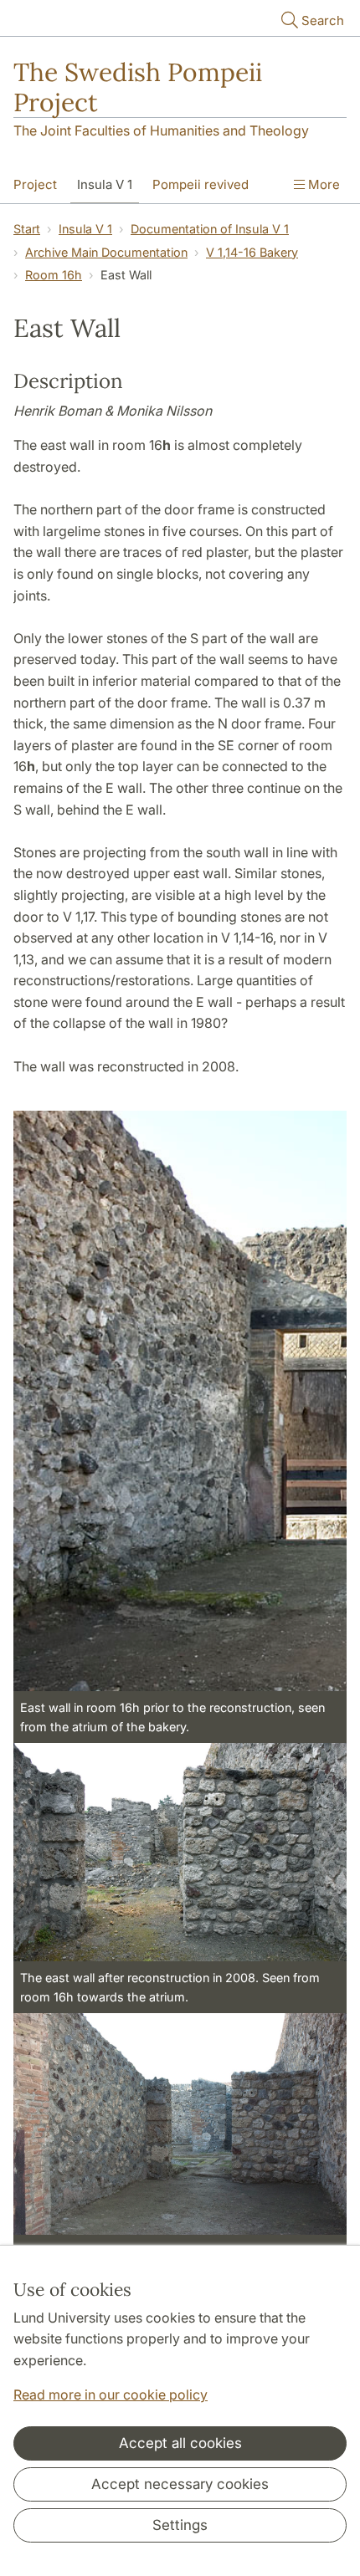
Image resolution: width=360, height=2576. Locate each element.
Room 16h (54, 275)
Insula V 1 (105, 184)
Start (27, 229)
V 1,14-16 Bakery (252, 252)
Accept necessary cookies (180, 2484)
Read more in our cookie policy (111, 2395)
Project (35, 184)
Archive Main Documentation (106, 252)
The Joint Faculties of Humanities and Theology (161, 130)
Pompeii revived (201, 184)
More (322, 184)
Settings (180, 2525)
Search (323, 20)
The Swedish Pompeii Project (138, 87)
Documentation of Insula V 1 (210, 229)
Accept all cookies (180, 2443)
